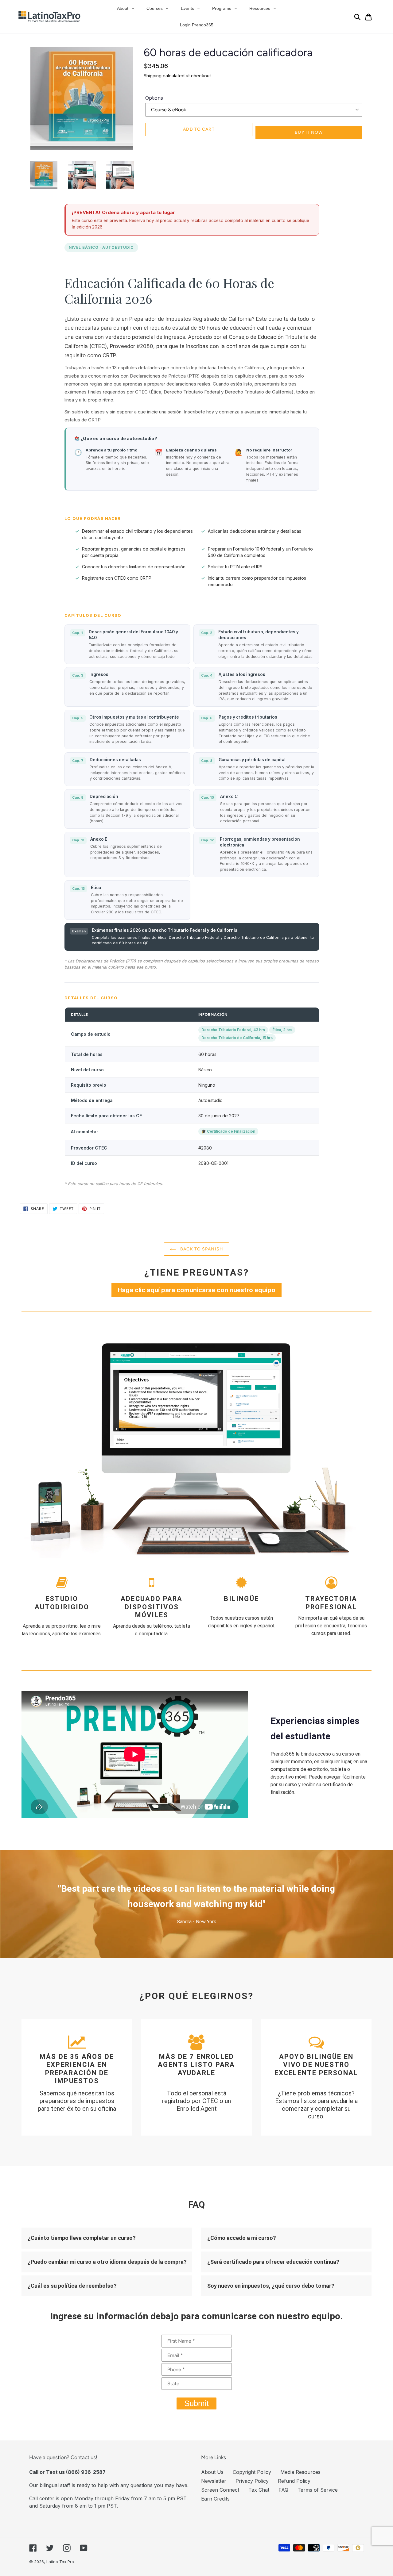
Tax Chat (259, 2490)
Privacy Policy (252, 2481)
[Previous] (40, 1904)
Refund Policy (294, 2481)
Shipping (153, 76)
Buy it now (309, 132)
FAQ (283, 2490)
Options (154, 98)
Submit (196, 2403)
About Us (212, 2472)
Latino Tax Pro (60, 2562)
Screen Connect (220, 2490)
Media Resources (300, 2472)
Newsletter (214, 2481)
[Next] (353, 1904)
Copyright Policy (252, 2472)
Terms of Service (318, 2490)
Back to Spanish (201, 1249)
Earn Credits (215, 2499)
